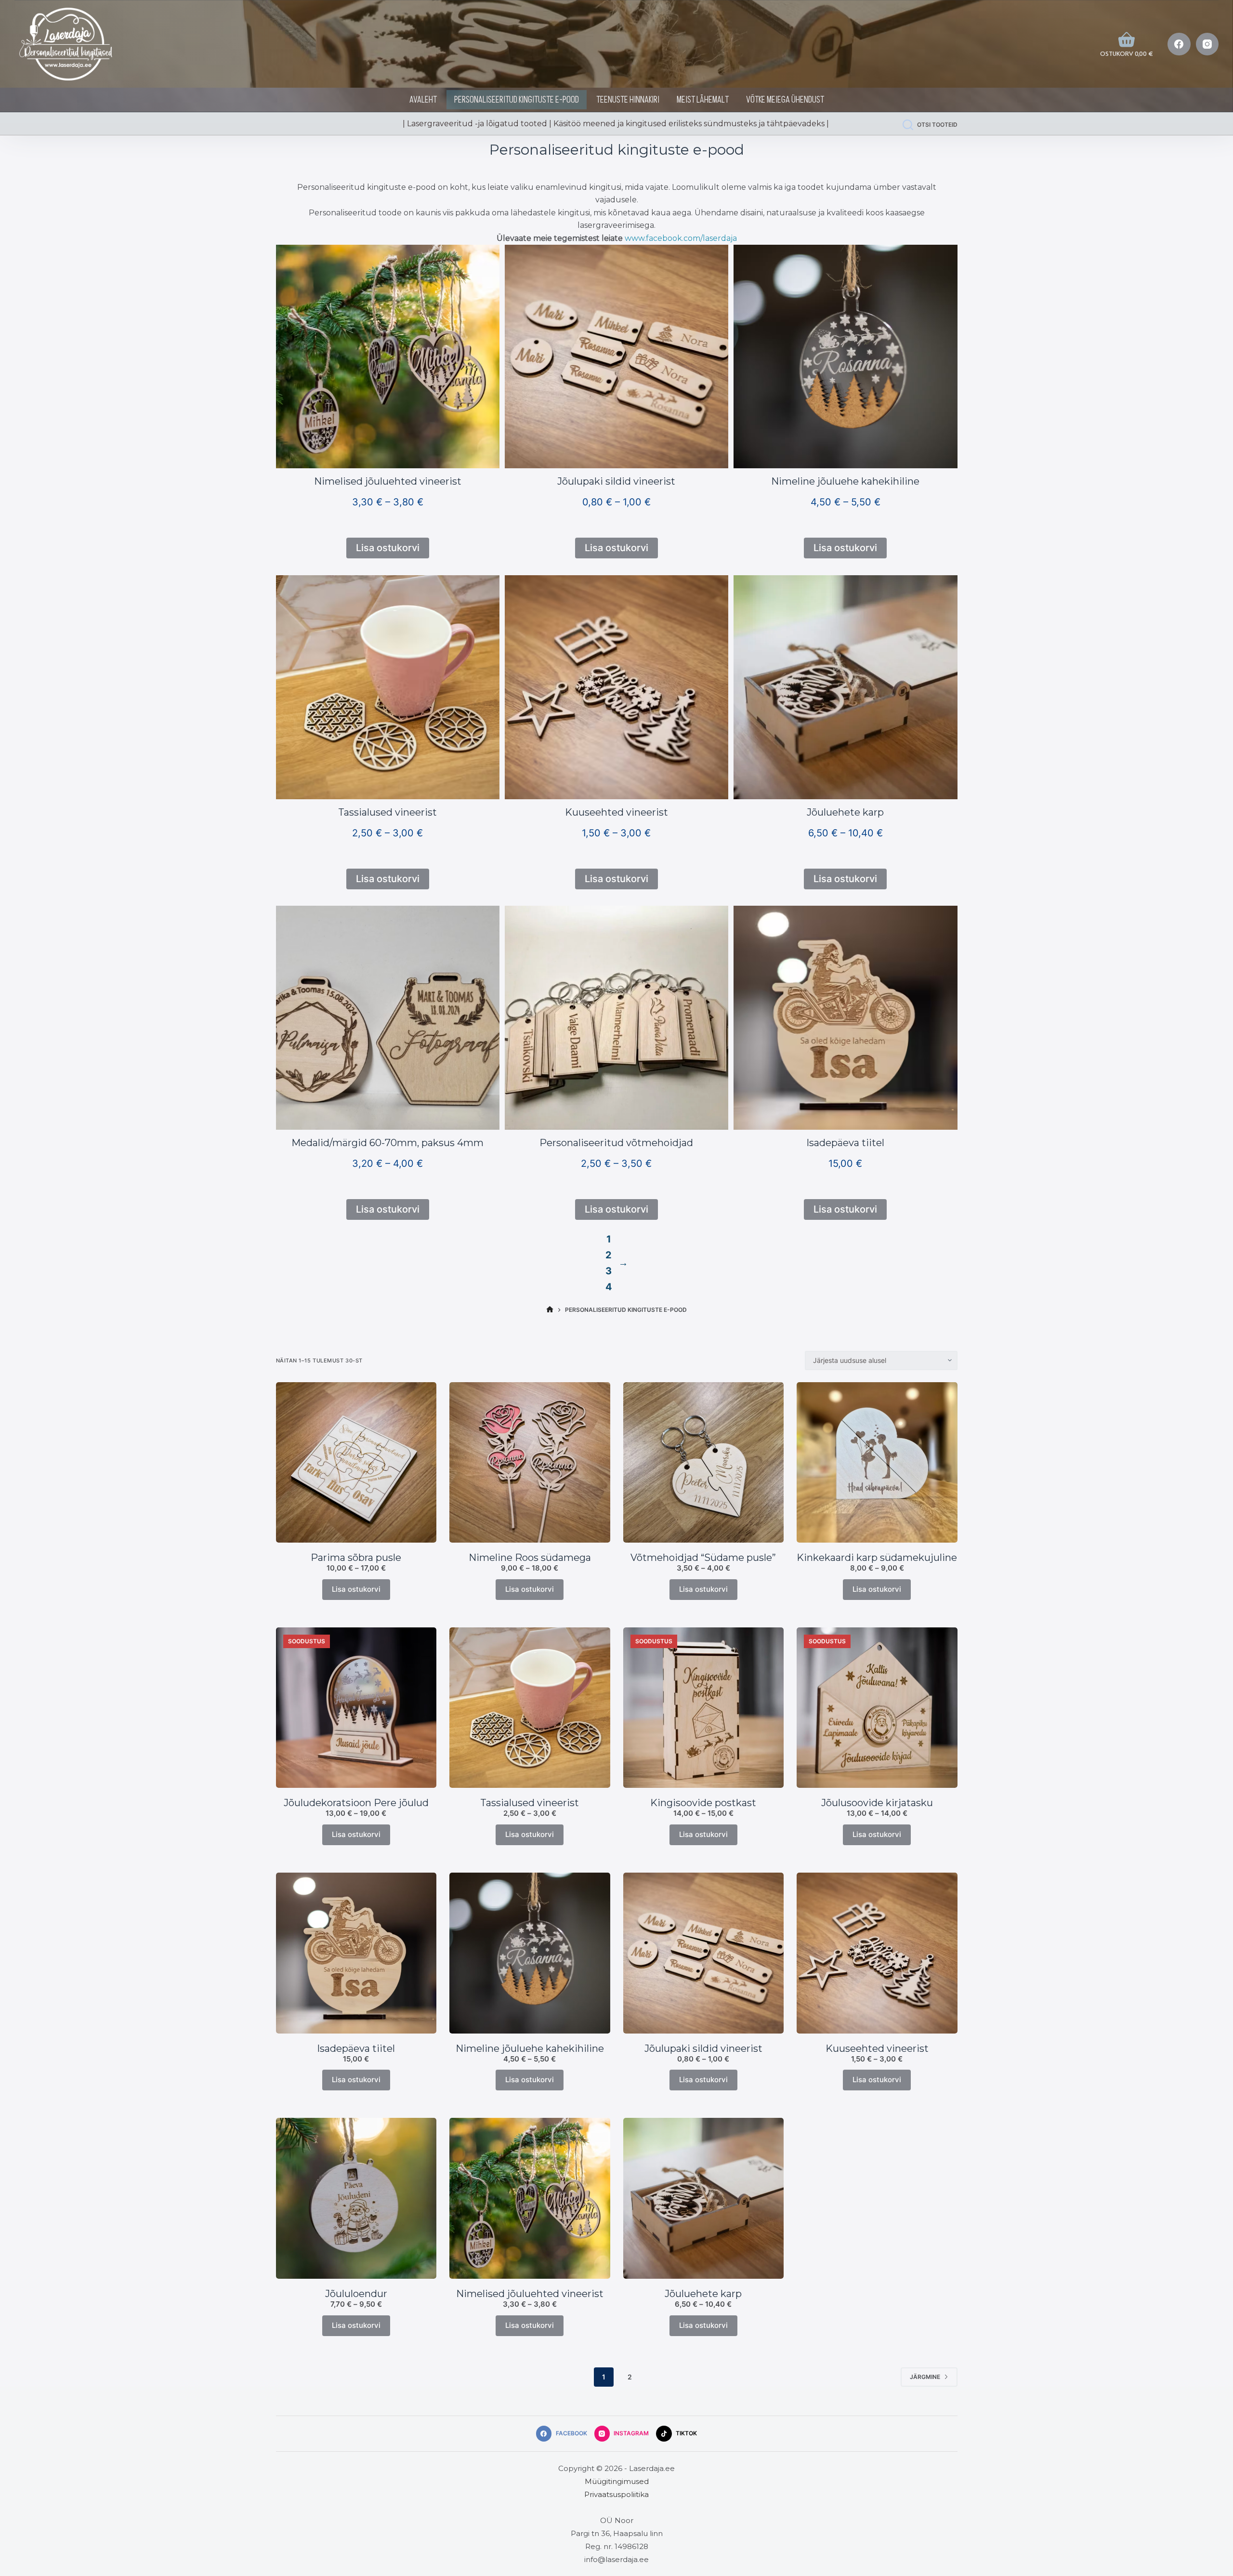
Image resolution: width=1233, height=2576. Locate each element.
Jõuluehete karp (845, 812)
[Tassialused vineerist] (530, 1708)
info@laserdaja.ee (616, 2559)
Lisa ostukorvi (356, 1589)
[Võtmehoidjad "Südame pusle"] (704, 1463)
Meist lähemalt (703, 100)
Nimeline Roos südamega (530, 1558)
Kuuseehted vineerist (616, 812)
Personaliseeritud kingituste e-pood (517, 100)
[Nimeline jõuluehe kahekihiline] (530, 1953)
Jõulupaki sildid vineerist (616, 481)
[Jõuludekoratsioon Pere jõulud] (356, 1708)
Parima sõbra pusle (356, 1558)
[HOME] (550, 1310)
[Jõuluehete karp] (704, 2198)
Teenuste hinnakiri (628, 100)
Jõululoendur (356, 2294)
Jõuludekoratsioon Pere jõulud (356, 1803)
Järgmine (925, 2377)
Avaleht (423, 100)
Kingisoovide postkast (703, 1803)
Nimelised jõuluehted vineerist (388, 481)
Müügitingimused (617, 2481)
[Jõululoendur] (356, 2198)
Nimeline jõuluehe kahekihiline (845, 481)
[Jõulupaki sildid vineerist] (704, 1953)
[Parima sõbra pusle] (356, 1463)
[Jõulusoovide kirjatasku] (877, 1708)
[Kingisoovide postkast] (704, 1708)
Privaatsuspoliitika (616, 2494)
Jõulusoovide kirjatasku (877, 1803)
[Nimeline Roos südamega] (530, 1463)
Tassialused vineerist (387, 812)
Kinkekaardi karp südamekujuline (877, 1558)
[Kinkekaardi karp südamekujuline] (877, 1463)
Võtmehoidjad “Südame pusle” (703, 1558)
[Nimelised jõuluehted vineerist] (530, 2198)
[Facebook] (1179, 44)
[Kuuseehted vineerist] (877, 1953)
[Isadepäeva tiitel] (356, 1953)
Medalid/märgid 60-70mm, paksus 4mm (387, 1143)
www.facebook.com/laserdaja (681, 238)
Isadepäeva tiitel (845, 1143)
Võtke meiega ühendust (785, 100)
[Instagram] (1207, 44)
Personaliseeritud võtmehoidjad (616, 1143)
